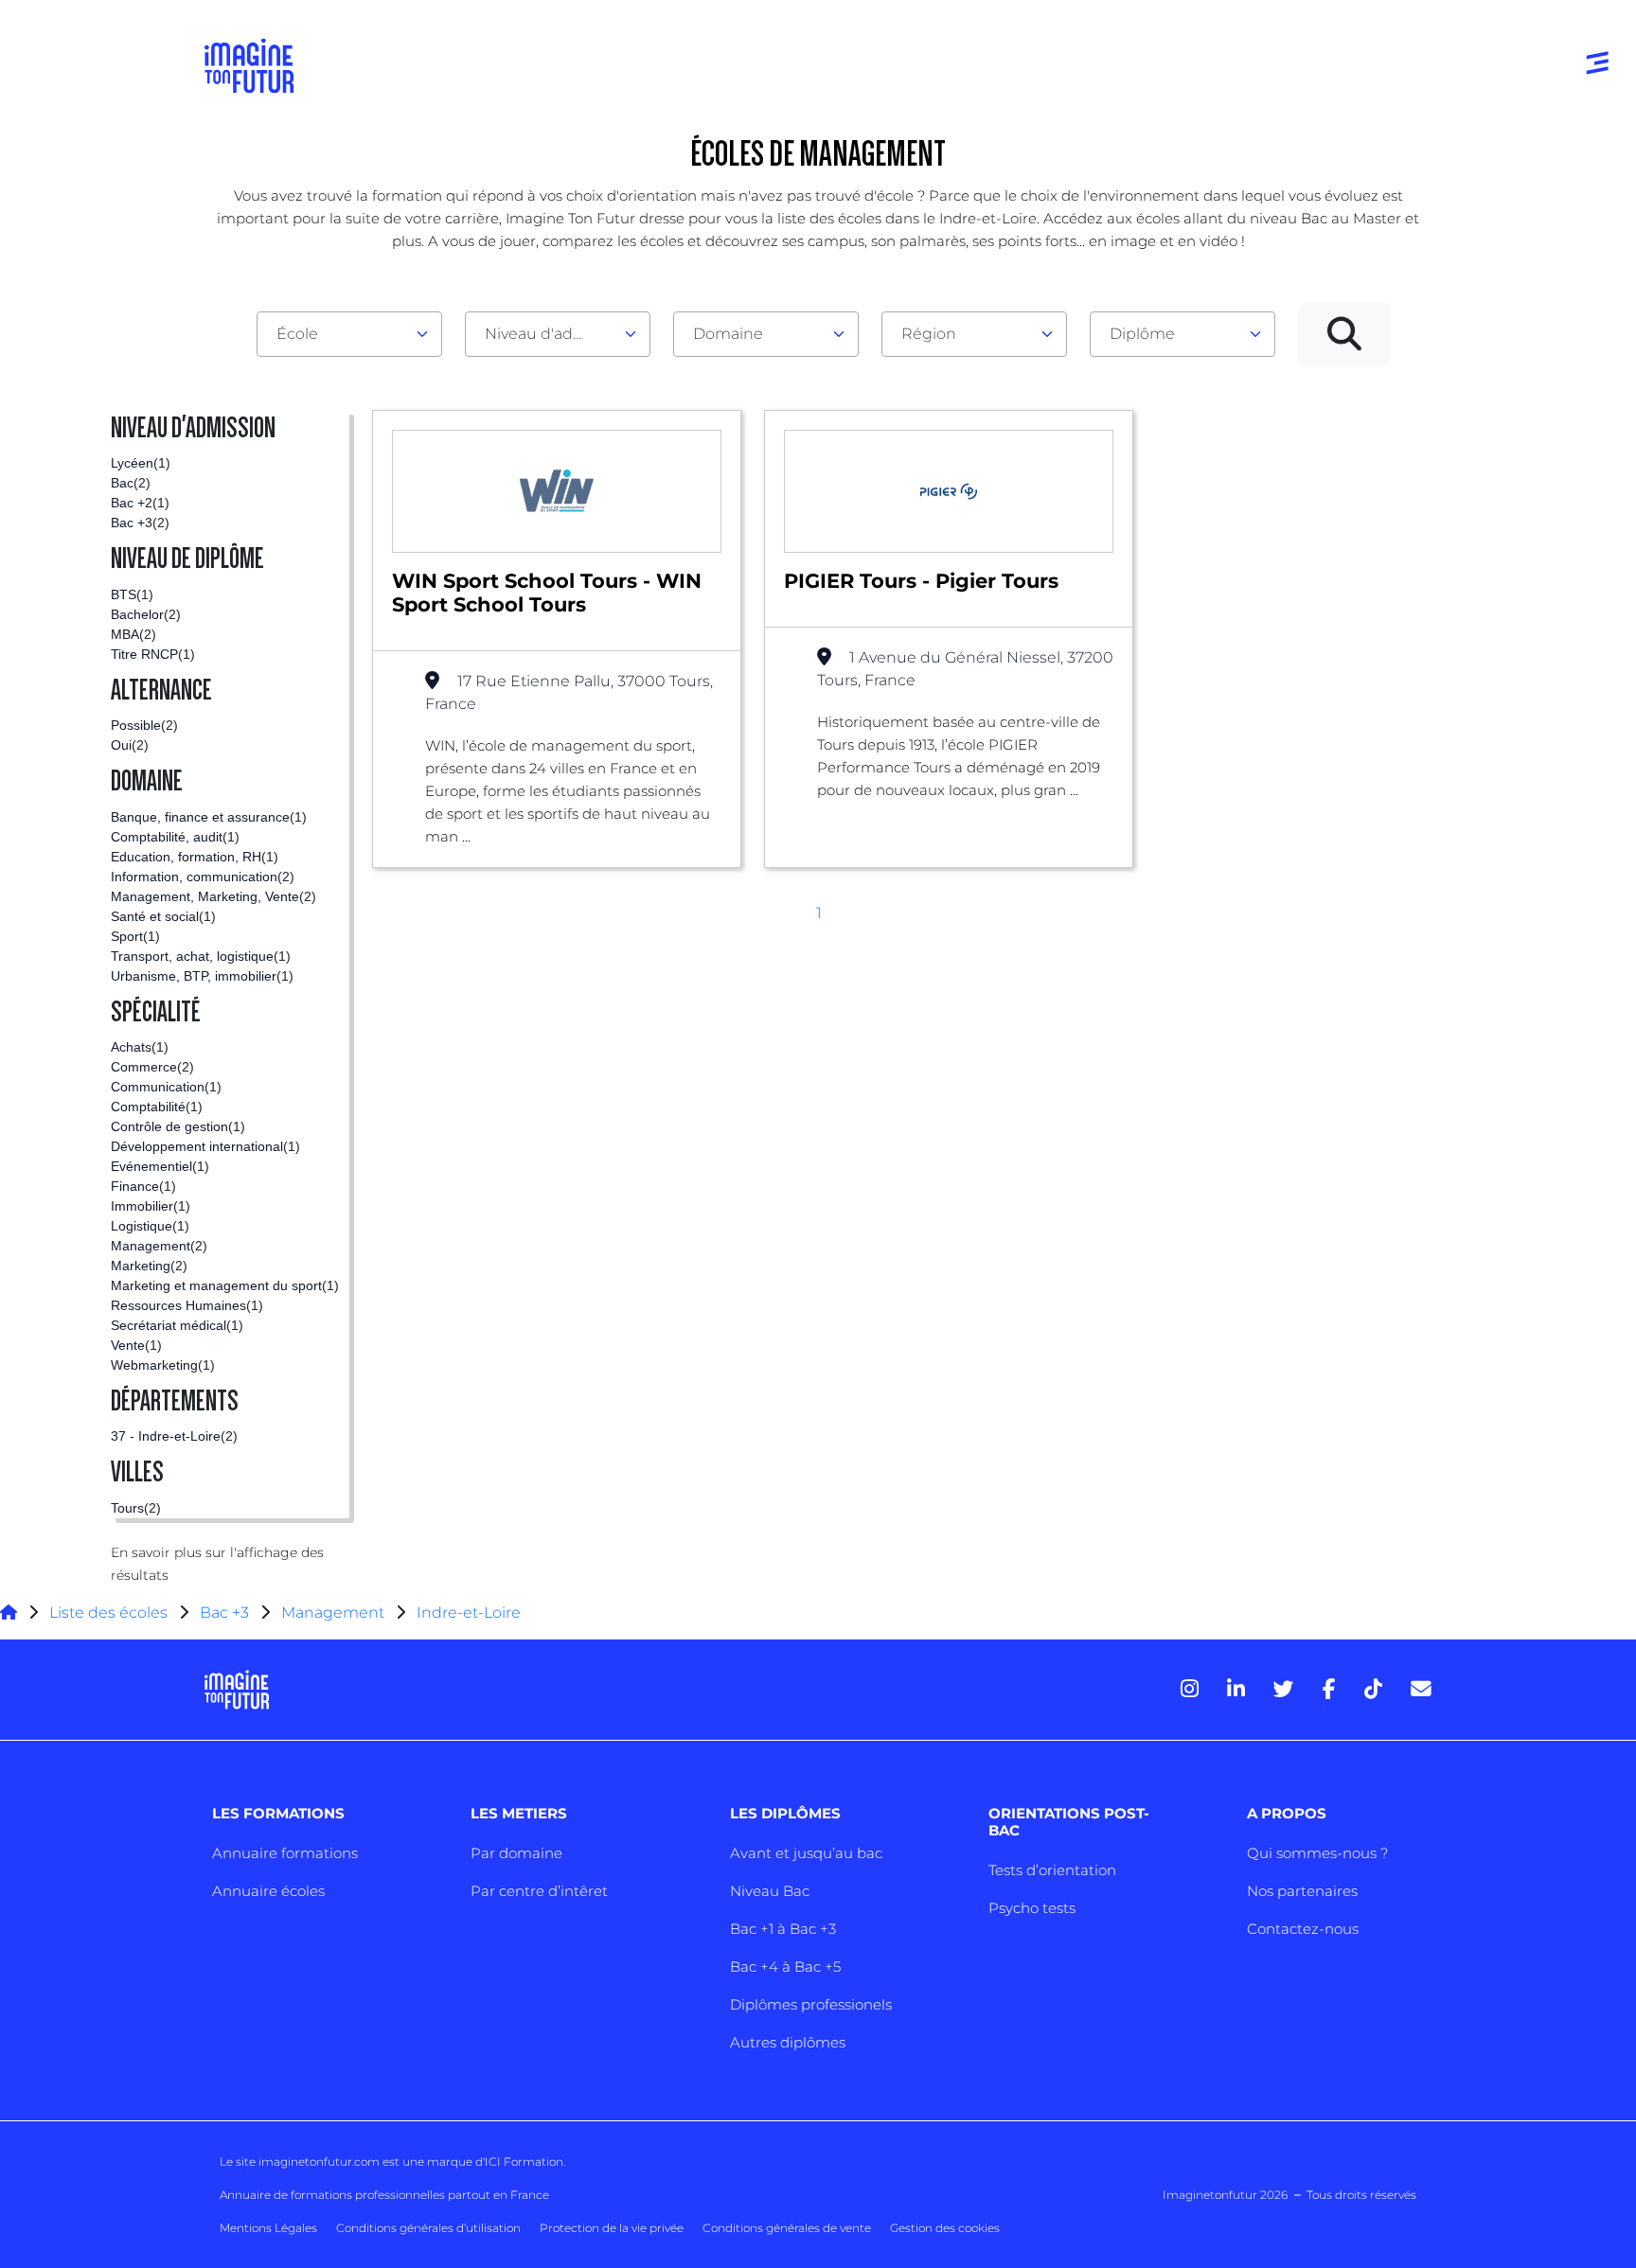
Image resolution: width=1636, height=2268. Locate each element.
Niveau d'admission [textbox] (550, 334)
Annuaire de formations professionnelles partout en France (384, 2195)
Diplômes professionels (811, 2004)
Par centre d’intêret (539, 1891)
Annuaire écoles (268, 1891)
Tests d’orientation (1052, 1870)
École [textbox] (297, 334)
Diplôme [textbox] (1142, 334)
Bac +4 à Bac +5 (785, 1967)
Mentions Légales (268, 2228)
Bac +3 (224, 1612)
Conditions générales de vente (787, 2228)
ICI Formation (524, 2162)
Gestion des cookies (945, 2228)
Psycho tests (1032, 1908)
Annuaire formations (285, 1853)
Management (333, 1612)
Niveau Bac (770, 1891)
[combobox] (349, 334)
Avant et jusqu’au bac (806, 1853)
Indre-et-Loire (469, 1612)
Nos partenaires (1302, 1891)
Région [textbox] (929, 334)
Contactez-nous (1303, 1929)
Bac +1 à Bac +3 (783, 1929)
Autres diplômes (788, 2042)
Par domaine (516, 1853)
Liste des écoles (108, 1612)
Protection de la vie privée (612, 2228)
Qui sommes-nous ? (1317, 1853)
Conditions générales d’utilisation (428, 2228)
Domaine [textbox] (728, 334)
